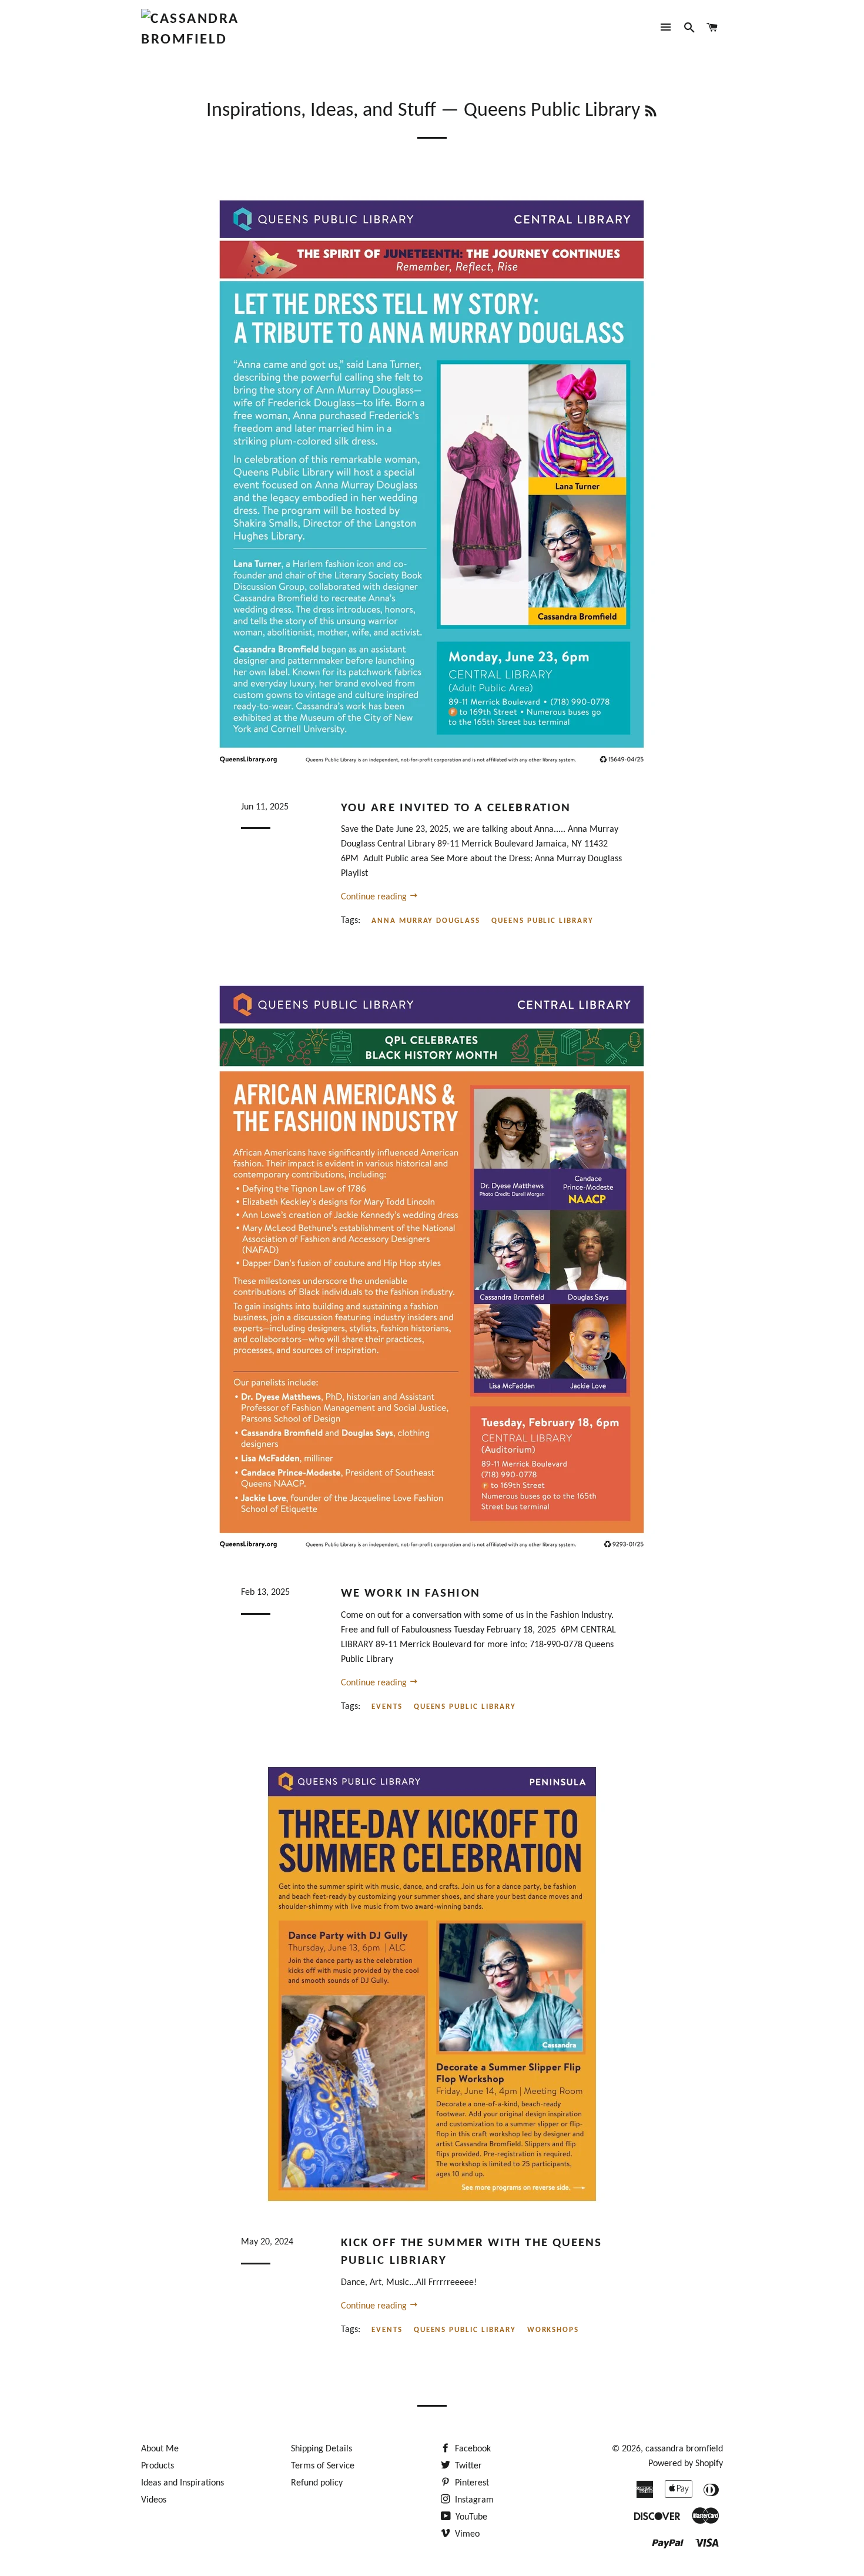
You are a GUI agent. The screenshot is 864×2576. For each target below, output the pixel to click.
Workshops (553, 2330)
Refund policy (317, 2483)
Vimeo (466, 2534)
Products (158, 2466)
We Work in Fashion (411, 1593)
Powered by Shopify (686, 2464)
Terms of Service (323, 2466)
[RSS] (651, 113)
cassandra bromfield (684, 2449)
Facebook (472, 2449)
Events (387, 1707)
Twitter (467, 2466)
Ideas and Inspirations (182, 2483)
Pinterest (471, 2483)
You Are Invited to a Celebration (456, 808)
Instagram (473, 2500)
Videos (154, 2500)
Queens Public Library (542, 921)
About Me (160, 2449)
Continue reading (375, 897)
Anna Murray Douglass (426, 921)
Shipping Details (322, 2449)
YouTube (470, 2517)
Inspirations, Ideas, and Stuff (321, 111)
